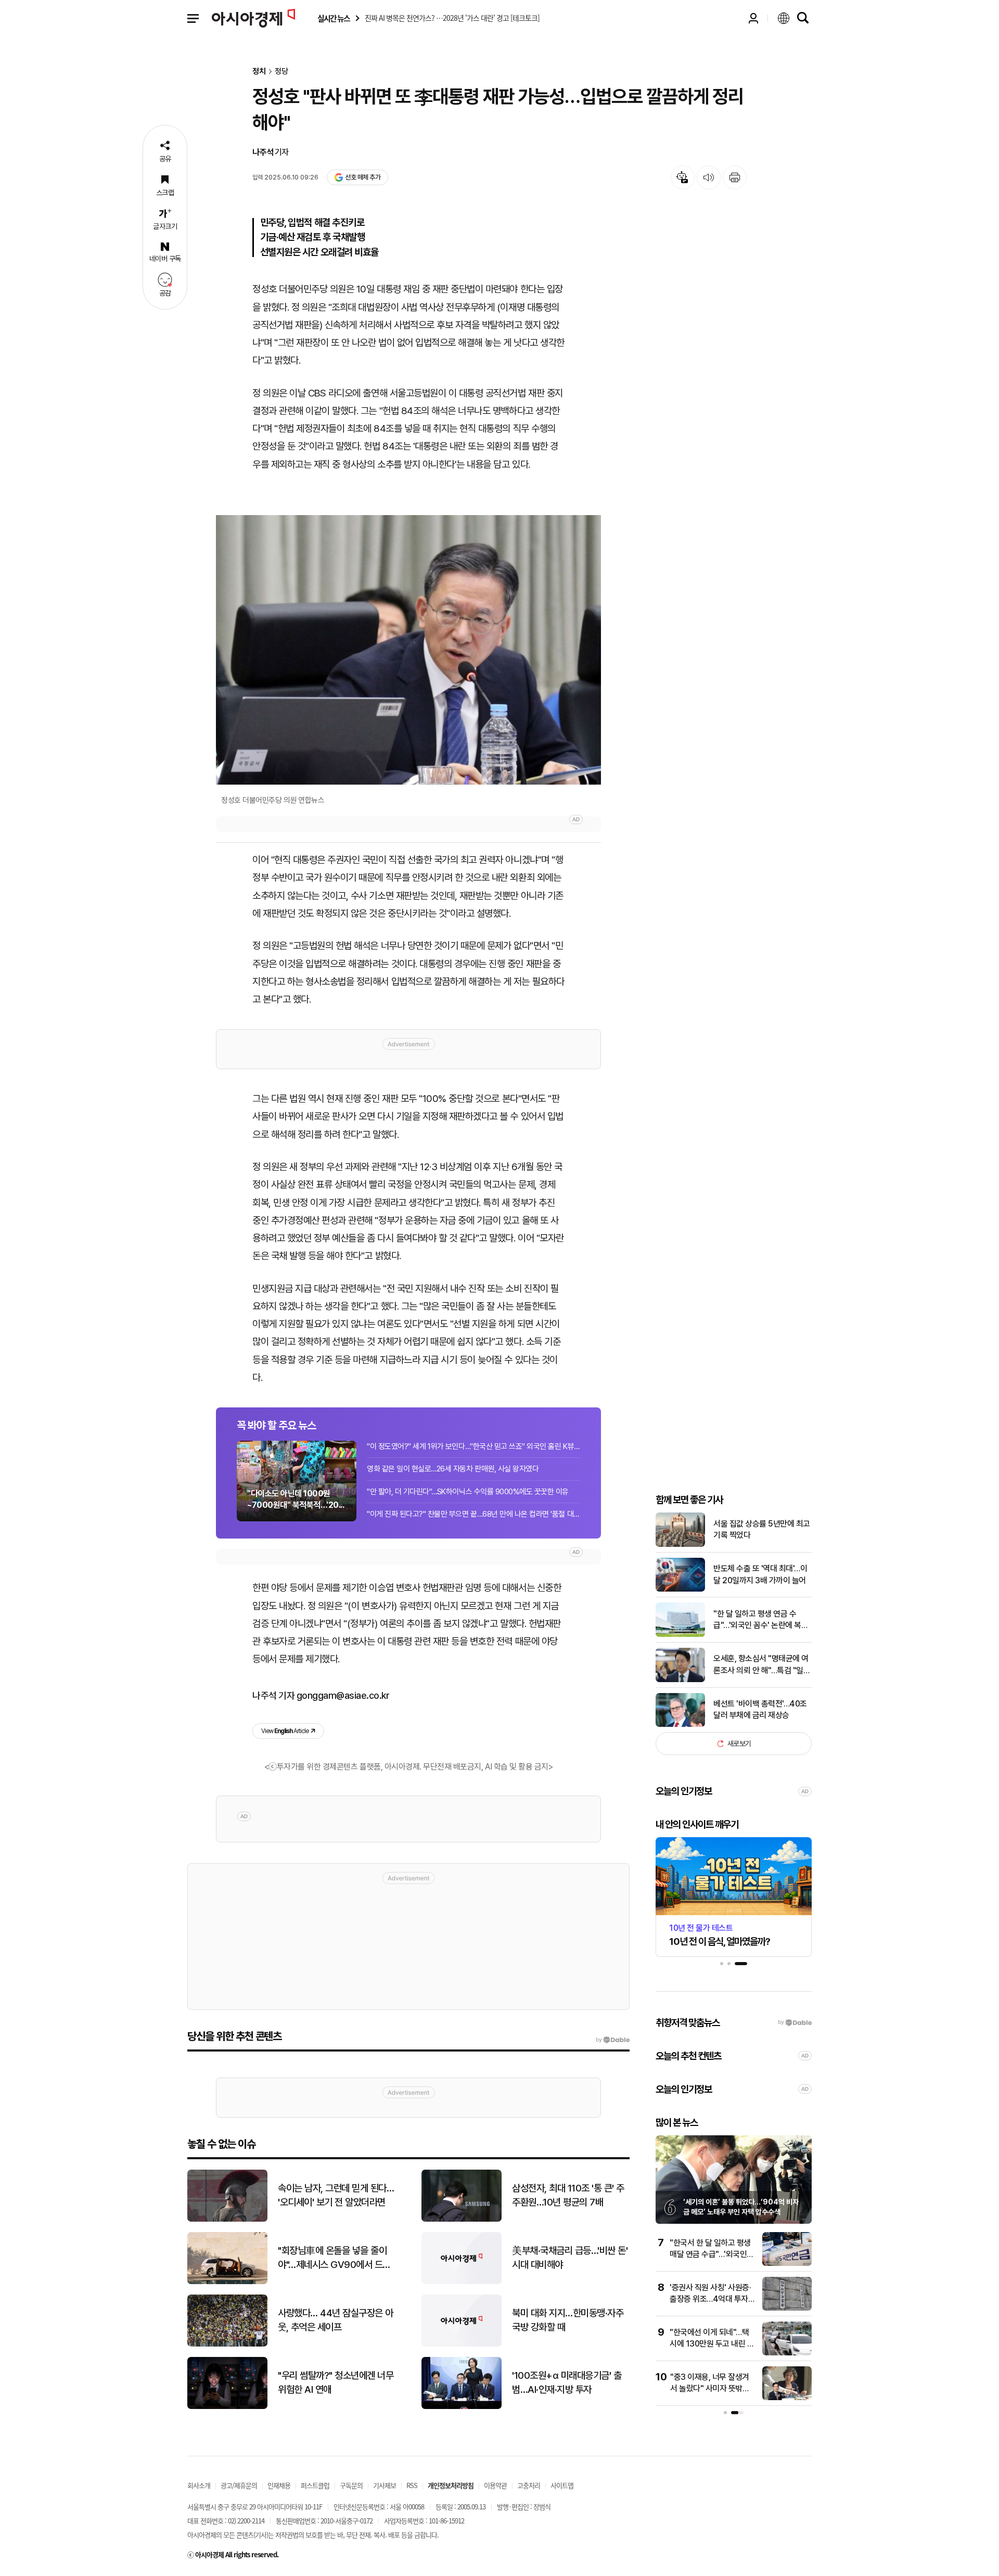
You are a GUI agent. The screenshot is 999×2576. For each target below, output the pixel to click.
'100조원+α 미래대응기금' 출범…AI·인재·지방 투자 (567, 2382)
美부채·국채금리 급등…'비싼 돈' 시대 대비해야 (570, 2258)
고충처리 (529, 2485)
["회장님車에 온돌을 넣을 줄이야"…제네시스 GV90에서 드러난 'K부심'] (227, 2282)
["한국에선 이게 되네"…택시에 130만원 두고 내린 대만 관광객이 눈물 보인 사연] (787, 2353)
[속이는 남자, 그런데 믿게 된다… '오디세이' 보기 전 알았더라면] (227, 2219)
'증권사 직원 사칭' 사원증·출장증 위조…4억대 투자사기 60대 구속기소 (712, 2299)
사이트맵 (562, 2485)
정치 (259, 72)
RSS (412, 2485)
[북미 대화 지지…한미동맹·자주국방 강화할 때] (462, 2344)
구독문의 (351, 2485)
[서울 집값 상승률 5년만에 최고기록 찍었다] (680, 1545)
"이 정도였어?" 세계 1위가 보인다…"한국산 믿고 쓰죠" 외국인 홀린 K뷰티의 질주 (473, 1446)
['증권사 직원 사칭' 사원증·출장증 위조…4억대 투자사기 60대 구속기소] (787, 2308)
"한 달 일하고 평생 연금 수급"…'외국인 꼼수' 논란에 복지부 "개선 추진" (761, 1620)
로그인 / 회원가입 (753, 18)
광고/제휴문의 (239, 2485)
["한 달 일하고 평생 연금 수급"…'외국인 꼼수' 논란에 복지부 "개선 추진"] (680, 1635)
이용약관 (495, 2485)
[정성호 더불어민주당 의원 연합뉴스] (408, 650)
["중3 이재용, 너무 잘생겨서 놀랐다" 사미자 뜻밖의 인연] (787, 2398)
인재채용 (279, 2485)
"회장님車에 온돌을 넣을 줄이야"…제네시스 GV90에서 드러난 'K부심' (334, 2258)
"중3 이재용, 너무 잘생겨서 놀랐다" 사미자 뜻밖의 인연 (710, 2389)
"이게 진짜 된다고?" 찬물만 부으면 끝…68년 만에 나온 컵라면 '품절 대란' (473, 1514)
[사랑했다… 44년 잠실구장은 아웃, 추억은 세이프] (227, 2344)
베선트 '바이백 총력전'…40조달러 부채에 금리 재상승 (760, 1709)
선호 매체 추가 (363, 177)
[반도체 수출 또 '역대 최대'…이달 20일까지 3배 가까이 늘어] (680, 1589)
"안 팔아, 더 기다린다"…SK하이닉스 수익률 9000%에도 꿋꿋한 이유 (468, 1492)
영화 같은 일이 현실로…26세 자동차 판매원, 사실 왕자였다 (453, 1469)
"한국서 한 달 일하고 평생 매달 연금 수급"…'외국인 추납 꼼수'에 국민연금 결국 (712, 2254)
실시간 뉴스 (334, 18)
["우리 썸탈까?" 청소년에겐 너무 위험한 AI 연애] (227, 2407)
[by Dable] (613, 2040)
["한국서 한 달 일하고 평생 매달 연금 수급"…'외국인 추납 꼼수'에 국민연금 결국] (787, 2264)
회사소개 (199, 2485)
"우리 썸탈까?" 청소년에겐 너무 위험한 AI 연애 (336, 2382)
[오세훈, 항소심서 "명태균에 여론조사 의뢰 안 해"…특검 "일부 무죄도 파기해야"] (680, 1680)
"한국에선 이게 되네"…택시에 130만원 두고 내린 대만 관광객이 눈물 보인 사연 (712, 2344)
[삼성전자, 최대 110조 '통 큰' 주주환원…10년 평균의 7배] (462, 2219)
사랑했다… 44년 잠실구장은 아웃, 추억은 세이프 (336, 2320)
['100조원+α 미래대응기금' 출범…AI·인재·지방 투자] (462, 2407)
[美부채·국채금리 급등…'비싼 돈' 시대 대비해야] (462, 2282)
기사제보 (385, 2485)
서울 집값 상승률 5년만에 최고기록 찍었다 (762, 1529)
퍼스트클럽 (315, 2485)
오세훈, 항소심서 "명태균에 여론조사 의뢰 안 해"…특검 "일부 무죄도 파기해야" (762, 1665)
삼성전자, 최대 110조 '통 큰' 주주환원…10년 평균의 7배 (568, 2195)
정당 (281, 72)
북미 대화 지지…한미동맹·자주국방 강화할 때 (568, 2320)
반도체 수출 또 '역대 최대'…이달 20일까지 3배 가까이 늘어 (760, 1574)
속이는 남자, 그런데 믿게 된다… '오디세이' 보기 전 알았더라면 (336, 2195)
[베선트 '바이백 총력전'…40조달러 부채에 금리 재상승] (680, 1725)
